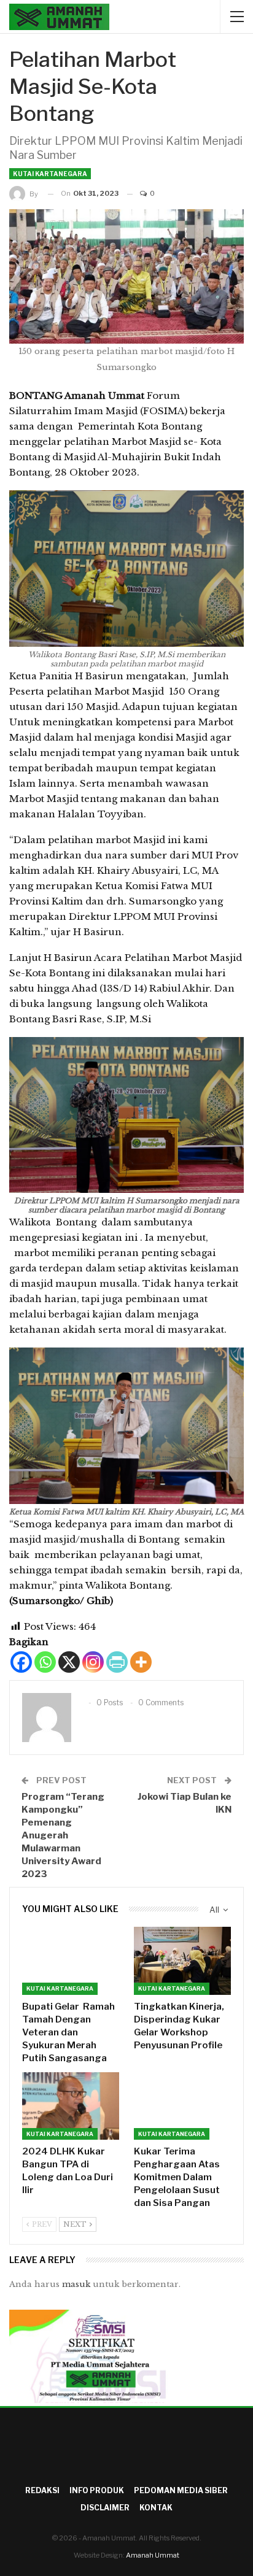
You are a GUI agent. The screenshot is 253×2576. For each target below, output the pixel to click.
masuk (76, 2284)
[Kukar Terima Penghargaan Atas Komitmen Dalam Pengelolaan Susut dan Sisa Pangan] (182, 2106)
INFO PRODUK (97, 2490)
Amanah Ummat (153, 2555)
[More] (141, 1662)
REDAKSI (42, 2490)
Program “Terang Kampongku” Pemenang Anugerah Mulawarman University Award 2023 (63, 1835)
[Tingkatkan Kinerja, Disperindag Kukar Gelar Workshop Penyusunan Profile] (182, 1961)
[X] (69, 1662)
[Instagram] (93, 1662)
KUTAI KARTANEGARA (50, 174)
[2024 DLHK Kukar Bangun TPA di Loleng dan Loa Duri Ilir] (71, 2106)
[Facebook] (21, 1662)
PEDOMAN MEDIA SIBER (181, 2490)
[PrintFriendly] (117, 1662)
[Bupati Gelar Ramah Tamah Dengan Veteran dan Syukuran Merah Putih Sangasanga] (71, 1961)
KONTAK (156, 2508)
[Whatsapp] (45, 1662)
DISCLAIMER (105, 2508)
